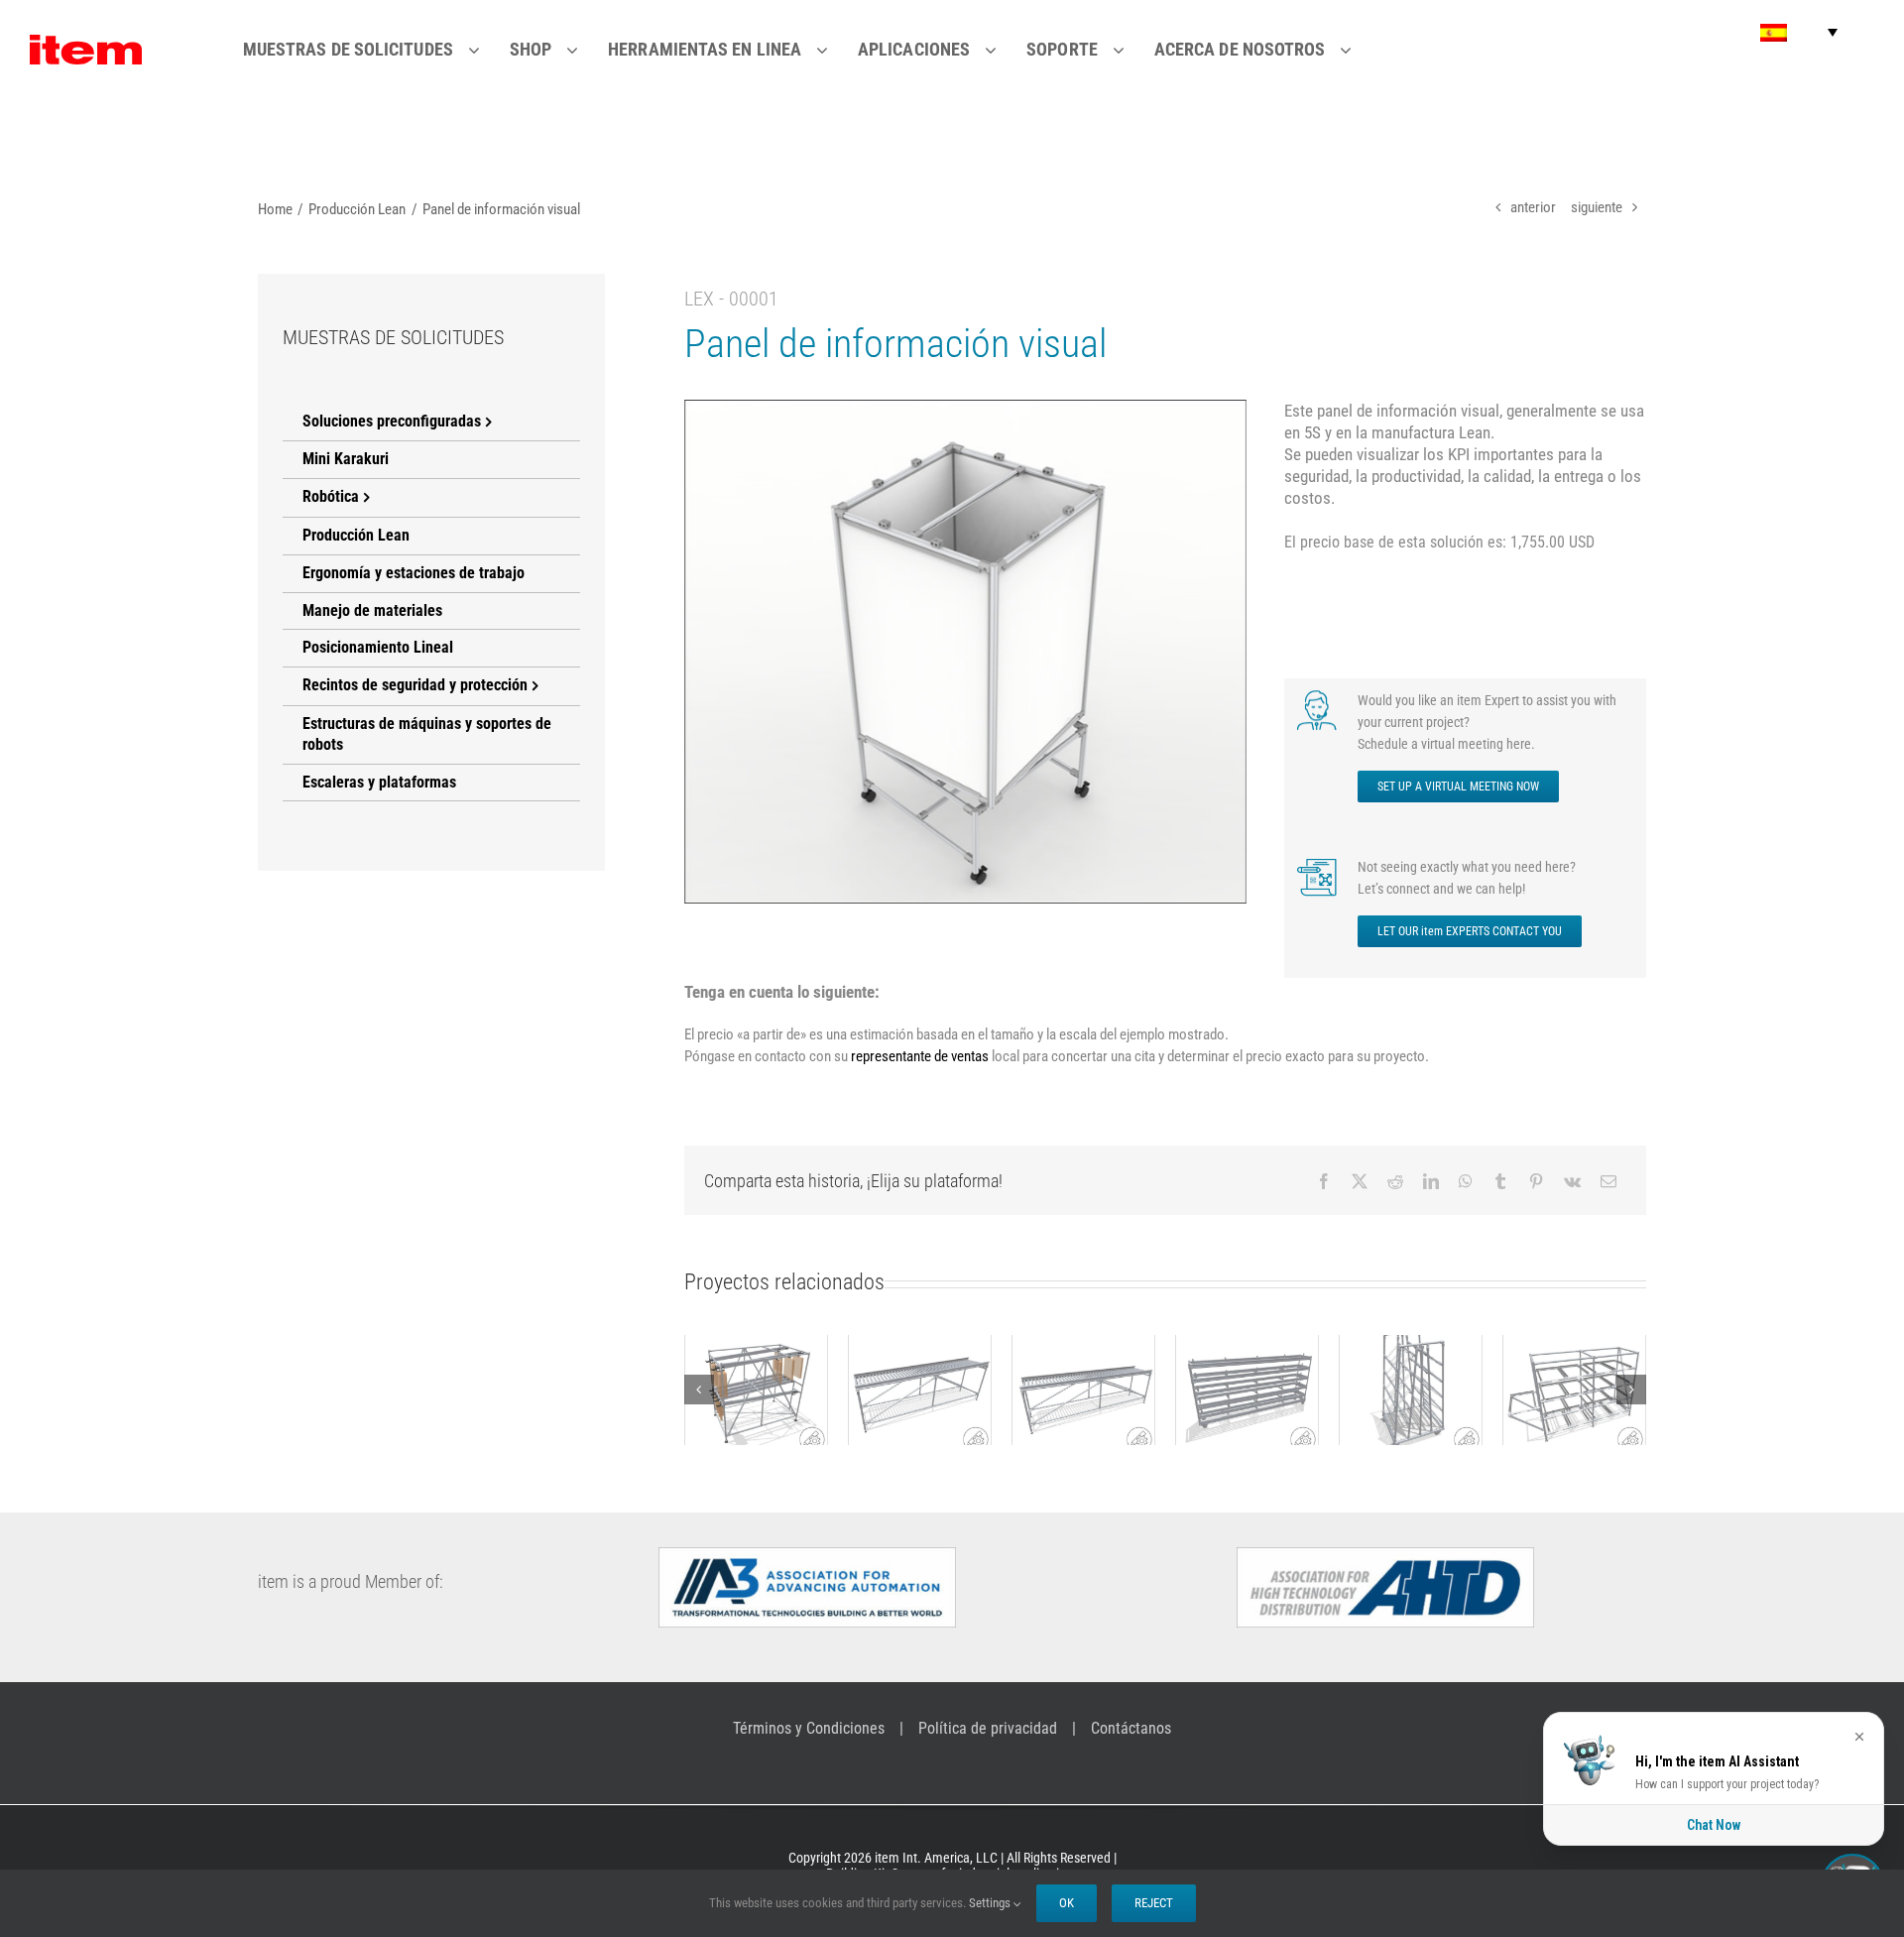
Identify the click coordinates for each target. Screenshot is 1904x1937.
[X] (1360, 1181)
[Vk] (1572, 1181)
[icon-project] (1319, 863)
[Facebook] (1324, 1181)
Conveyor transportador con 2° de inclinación (919, 1341)
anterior (1533, 207)
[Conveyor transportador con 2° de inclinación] (920, 1390)
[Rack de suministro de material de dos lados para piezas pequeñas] (1411, 1390)
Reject (1154, 1903)
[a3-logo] (807, 1555)
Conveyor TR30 (1083, 1373)
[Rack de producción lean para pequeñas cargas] (1574, 1390)
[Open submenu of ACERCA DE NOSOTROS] (1358, 50)
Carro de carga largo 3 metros (1247, 1362)
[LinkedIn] (1431, 1181)
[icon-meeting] (1319, 696)
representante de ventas (920, 1056)
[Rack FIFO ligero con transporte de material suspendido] (756, 1390)
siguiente (1597, 207)
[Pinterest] (1536, 1181)
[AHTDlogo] (1385, 1555)
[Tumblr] (1500, 1181)
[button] (1799, 32)
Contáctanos (1131, 1728)
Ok (1067, 1903)
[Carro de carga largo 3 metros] (1247, 1390)
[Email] (1608, 1181)
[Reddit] (1395, 1181)
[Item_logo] (86, 43)
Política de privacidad (988, 1728)
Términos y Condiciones (809, 1728)
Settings (991, 1903)
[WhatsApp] (1466, 1181)
